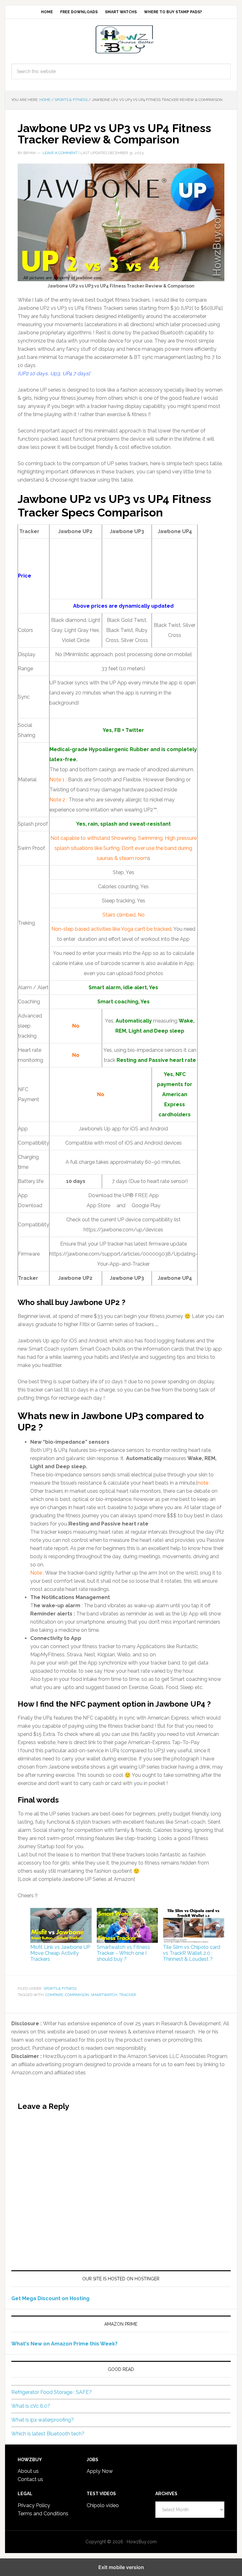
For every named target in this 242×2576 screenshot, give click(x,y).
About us (28, 2471)
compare (54, 1995)
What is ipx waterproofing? (43, 2420)
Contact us (30, 2479)
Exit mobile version (121, 2567)
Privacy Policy (34, 2505)
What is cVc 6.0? (31, 2406)
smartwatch (104, 1995)
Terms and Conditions (43, 2514)
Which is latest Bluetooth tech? (48, 2434)
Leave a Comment (60, 153)
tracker (128, 1995)
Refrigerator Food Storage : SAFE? (52, 2392)
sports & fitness (60, 1988)
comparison (77, 1995)
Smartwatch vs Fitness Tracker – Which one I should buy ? (123, 1953)
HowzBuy (121, 39)
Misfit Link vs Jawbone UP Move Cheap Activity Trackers (60, 1953)
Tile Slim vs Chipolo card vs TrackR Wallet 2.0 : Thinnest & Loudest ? (192, 1953)
